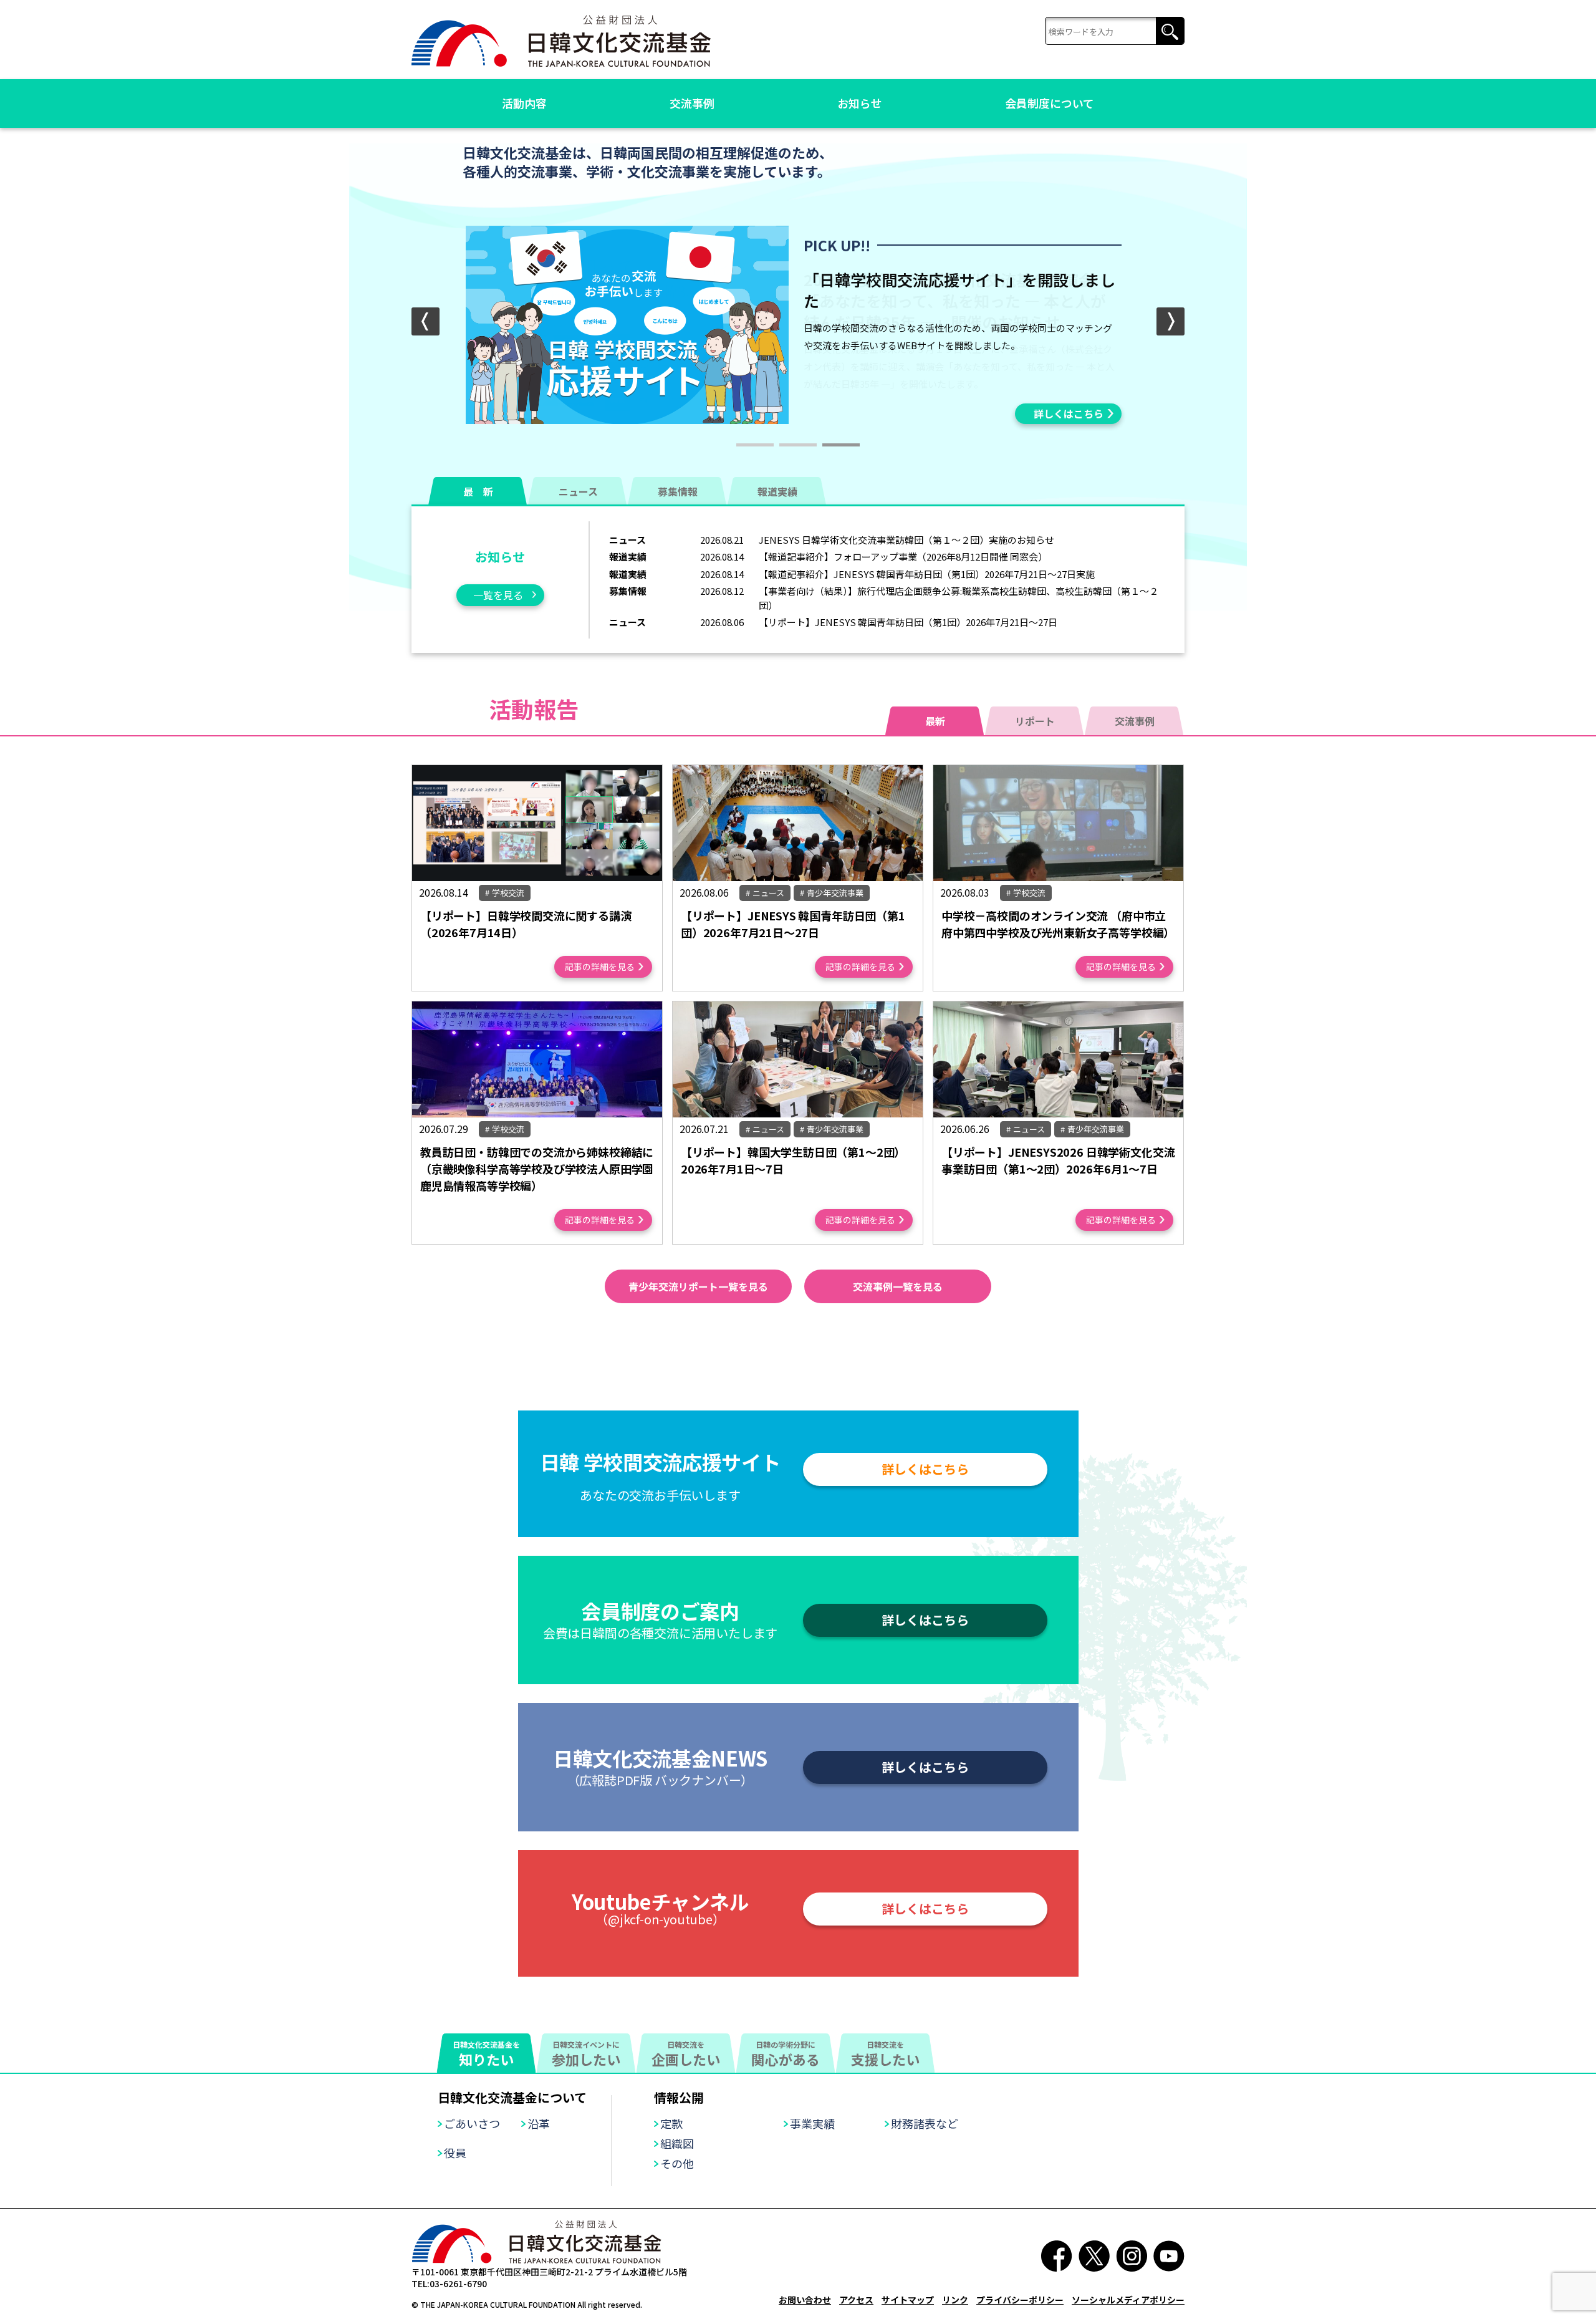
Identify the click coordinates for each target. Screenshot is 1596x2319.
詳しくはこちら (1069, 413)
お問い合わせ (805, 2300)
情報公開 (679, 2097)
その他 (677, 2163)
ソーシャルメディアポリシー (1128, 2300)
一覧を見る (498, 595)
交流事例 (692, 103)
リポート (1035, 721)
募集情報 (678, 491)
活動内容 (524, 103)
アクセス (856, 2300)
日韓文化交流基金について (512, 2097)
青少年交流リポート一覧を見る (698, 1286)
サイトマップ (908, 2300)
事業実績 (812, 2123)
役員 (455, 2153)
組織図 (677, 2143)
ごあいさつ (472, 2123)
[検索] (1115, 31)
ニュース (578, 491)
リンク (955, 2300)
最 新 (478, 491)
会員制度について (1050, 103)
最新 (935, 721)
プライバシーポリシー (1020, 2300)
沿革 (539, 2123)
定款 (671, 2123)
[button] (1171, 321)
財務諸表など (925, 2123)
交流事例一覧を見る (898, 1286)
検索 (1170, 31)
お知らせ (860, 103)
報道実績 (777, 491)
